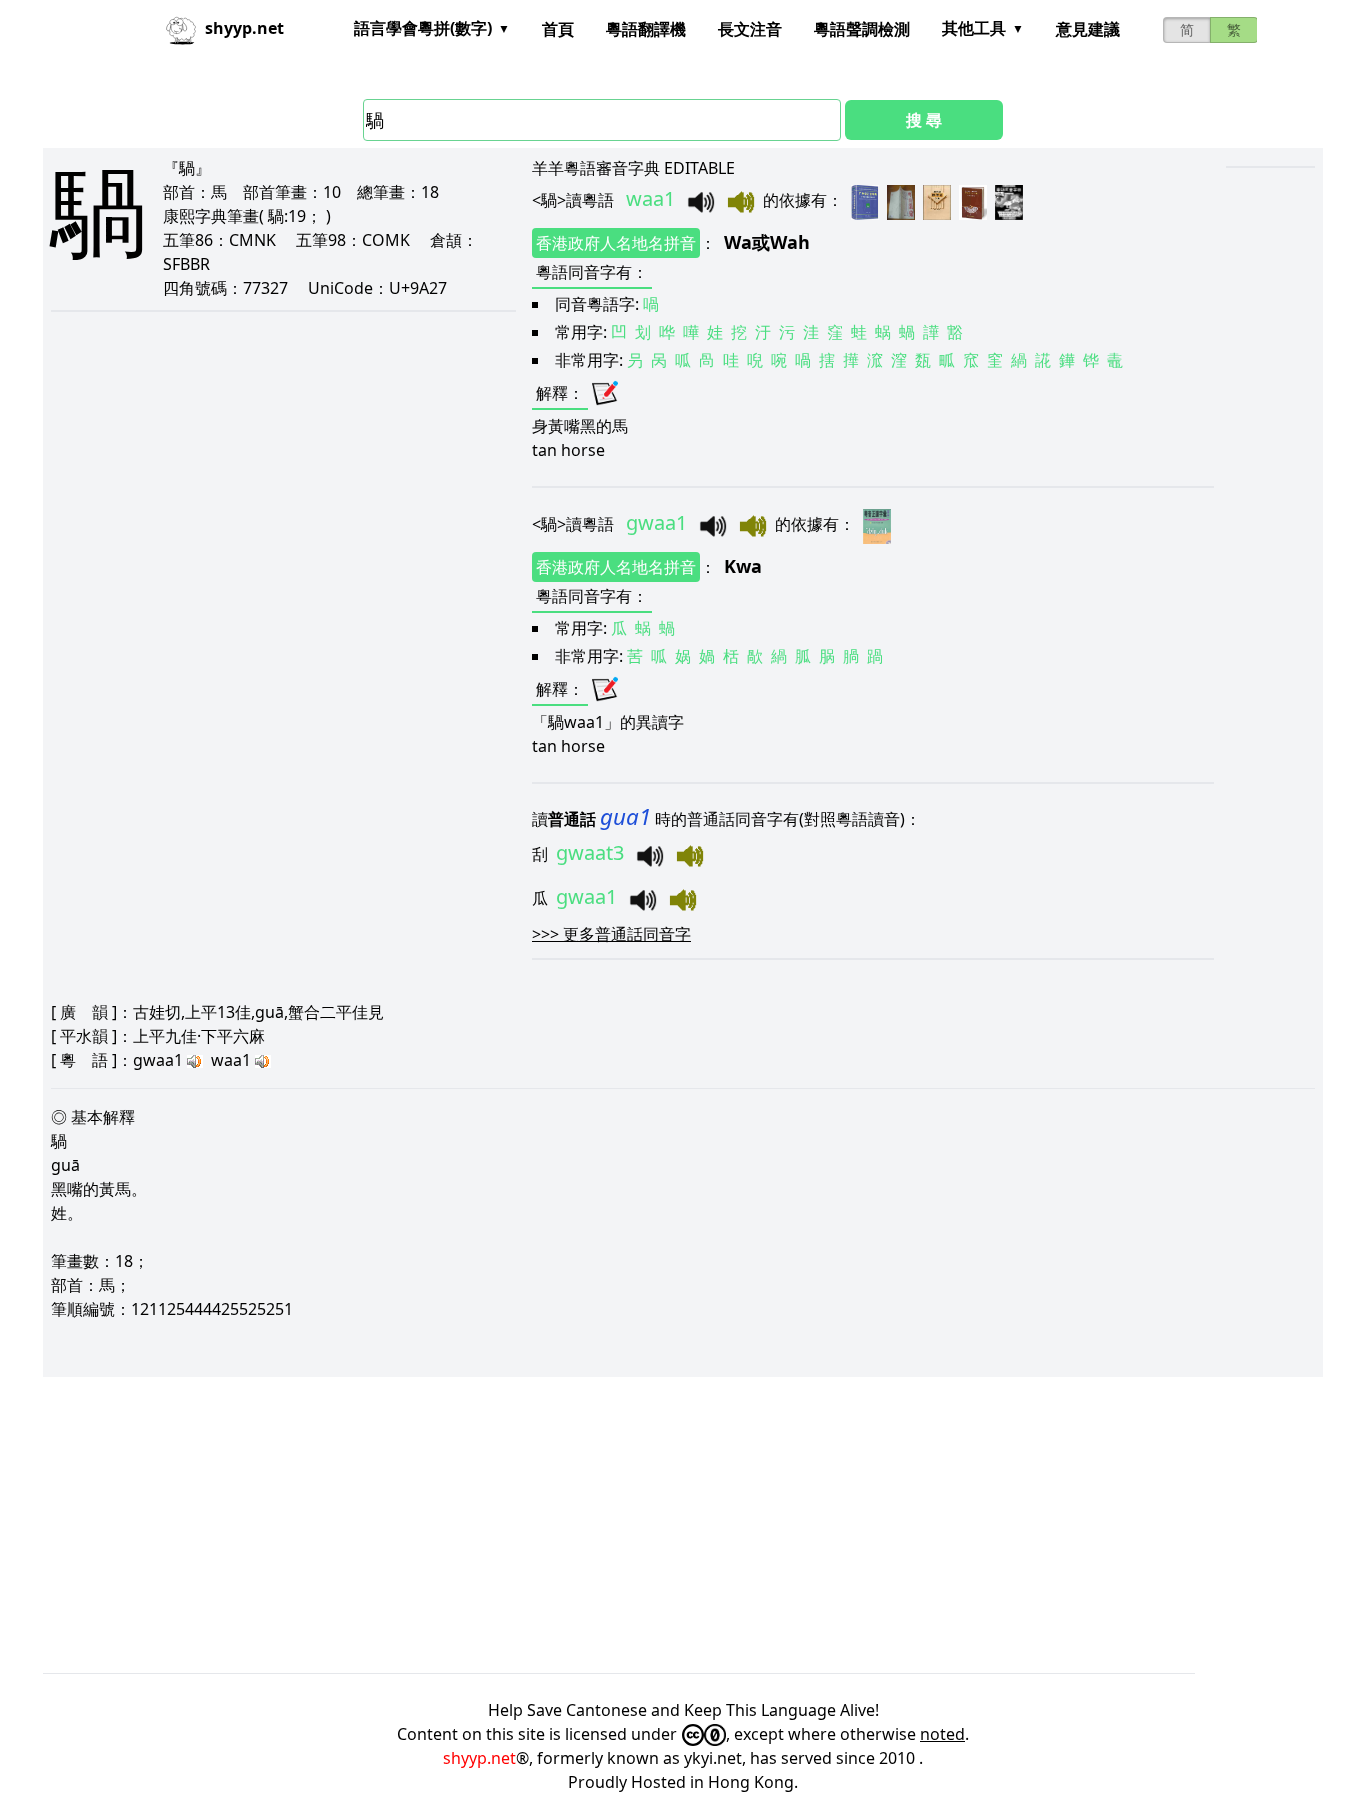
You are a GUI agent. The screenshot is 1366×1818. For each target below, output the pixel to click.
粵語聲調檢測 (862, 29)
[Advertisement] (643, 1525)
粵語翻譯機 (646, 29)
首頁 (558, 29)
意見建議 (1088, 29)
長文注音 (750, 29)
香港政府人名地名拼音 (616, 243)
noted (942, 1734)
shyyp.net (479, 1758)
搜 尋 (924, 120)
